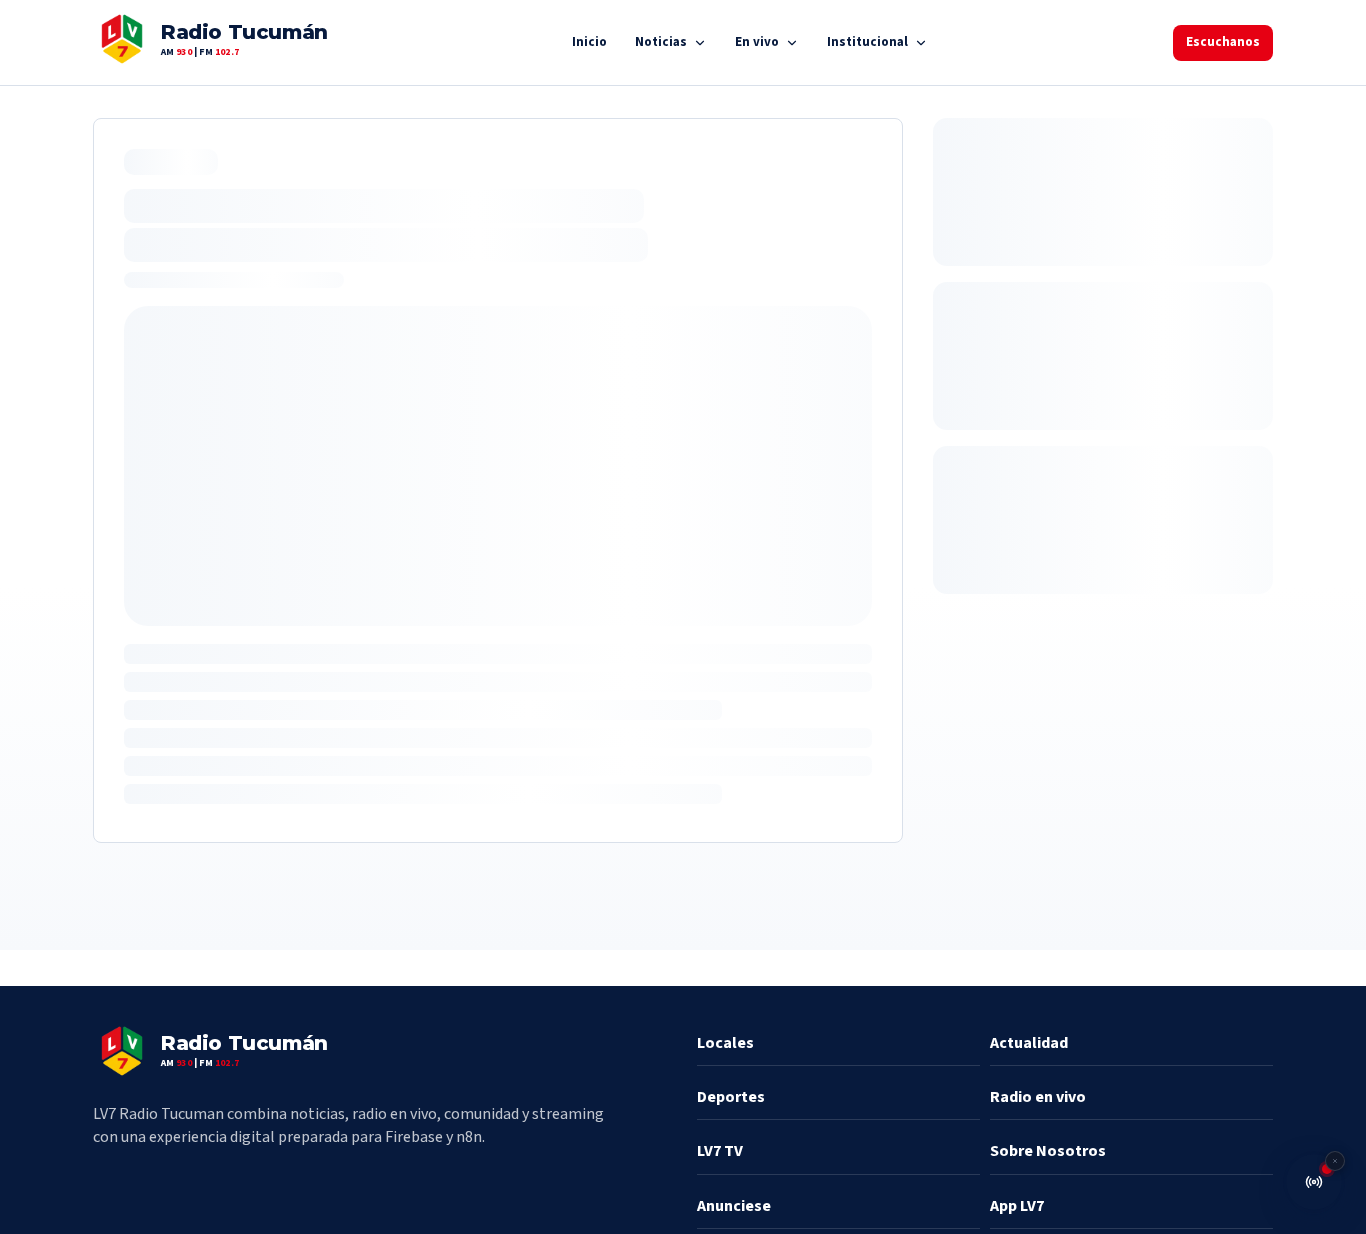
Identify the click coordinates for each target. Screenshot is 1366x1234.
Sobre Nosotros (1048, 1151)
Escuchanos (1223, 42)
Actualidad (1029, 1043)
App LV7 (1017, 1206)
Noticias (661, 42)
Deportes (731, 1097)
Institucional (867, 42)
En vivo (757, 42)
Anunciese (734, 1206)
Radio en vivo (1038, 1097)
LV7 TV (720, 1151)
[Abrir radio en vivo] (1314, 1182)
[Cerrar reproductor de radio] (1335, 1161)
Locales (725, 1043)
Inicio (589, 42)
